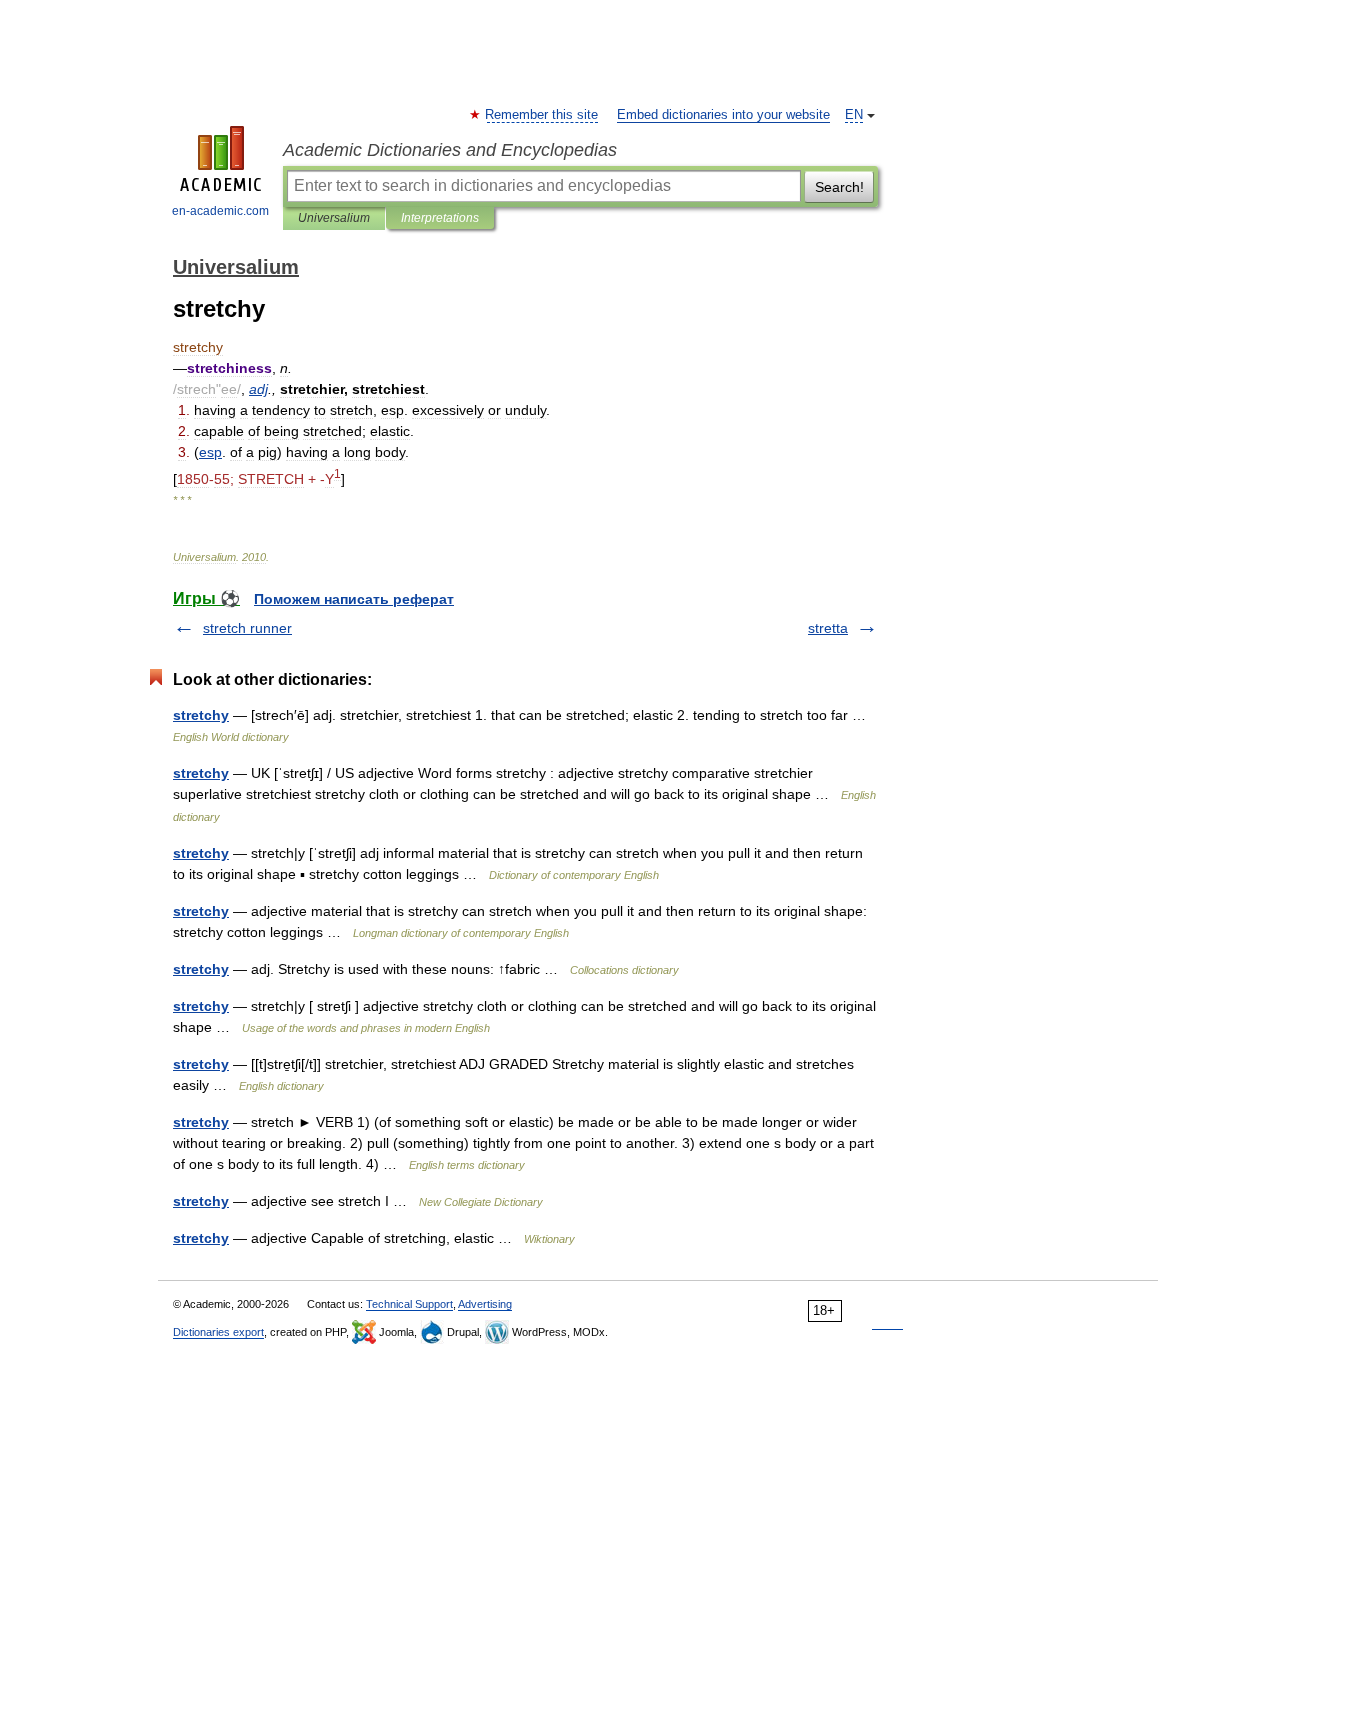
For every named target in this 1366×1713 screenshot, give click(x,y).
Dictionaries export (218, 1332)
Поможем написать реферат (354, 599)
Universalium (334, 218)
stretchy (201, 715)
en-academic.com (220, 211)
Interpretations (440, 218)
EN (854, 115)
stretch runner (247, 628)
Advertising (485, 1304)
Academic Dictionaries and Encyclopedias (450, 150)
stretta (828, 628)
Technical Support (409, 1304)
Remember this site (542, 115)
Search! (839, 187)
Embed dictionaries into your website (723, 115)
